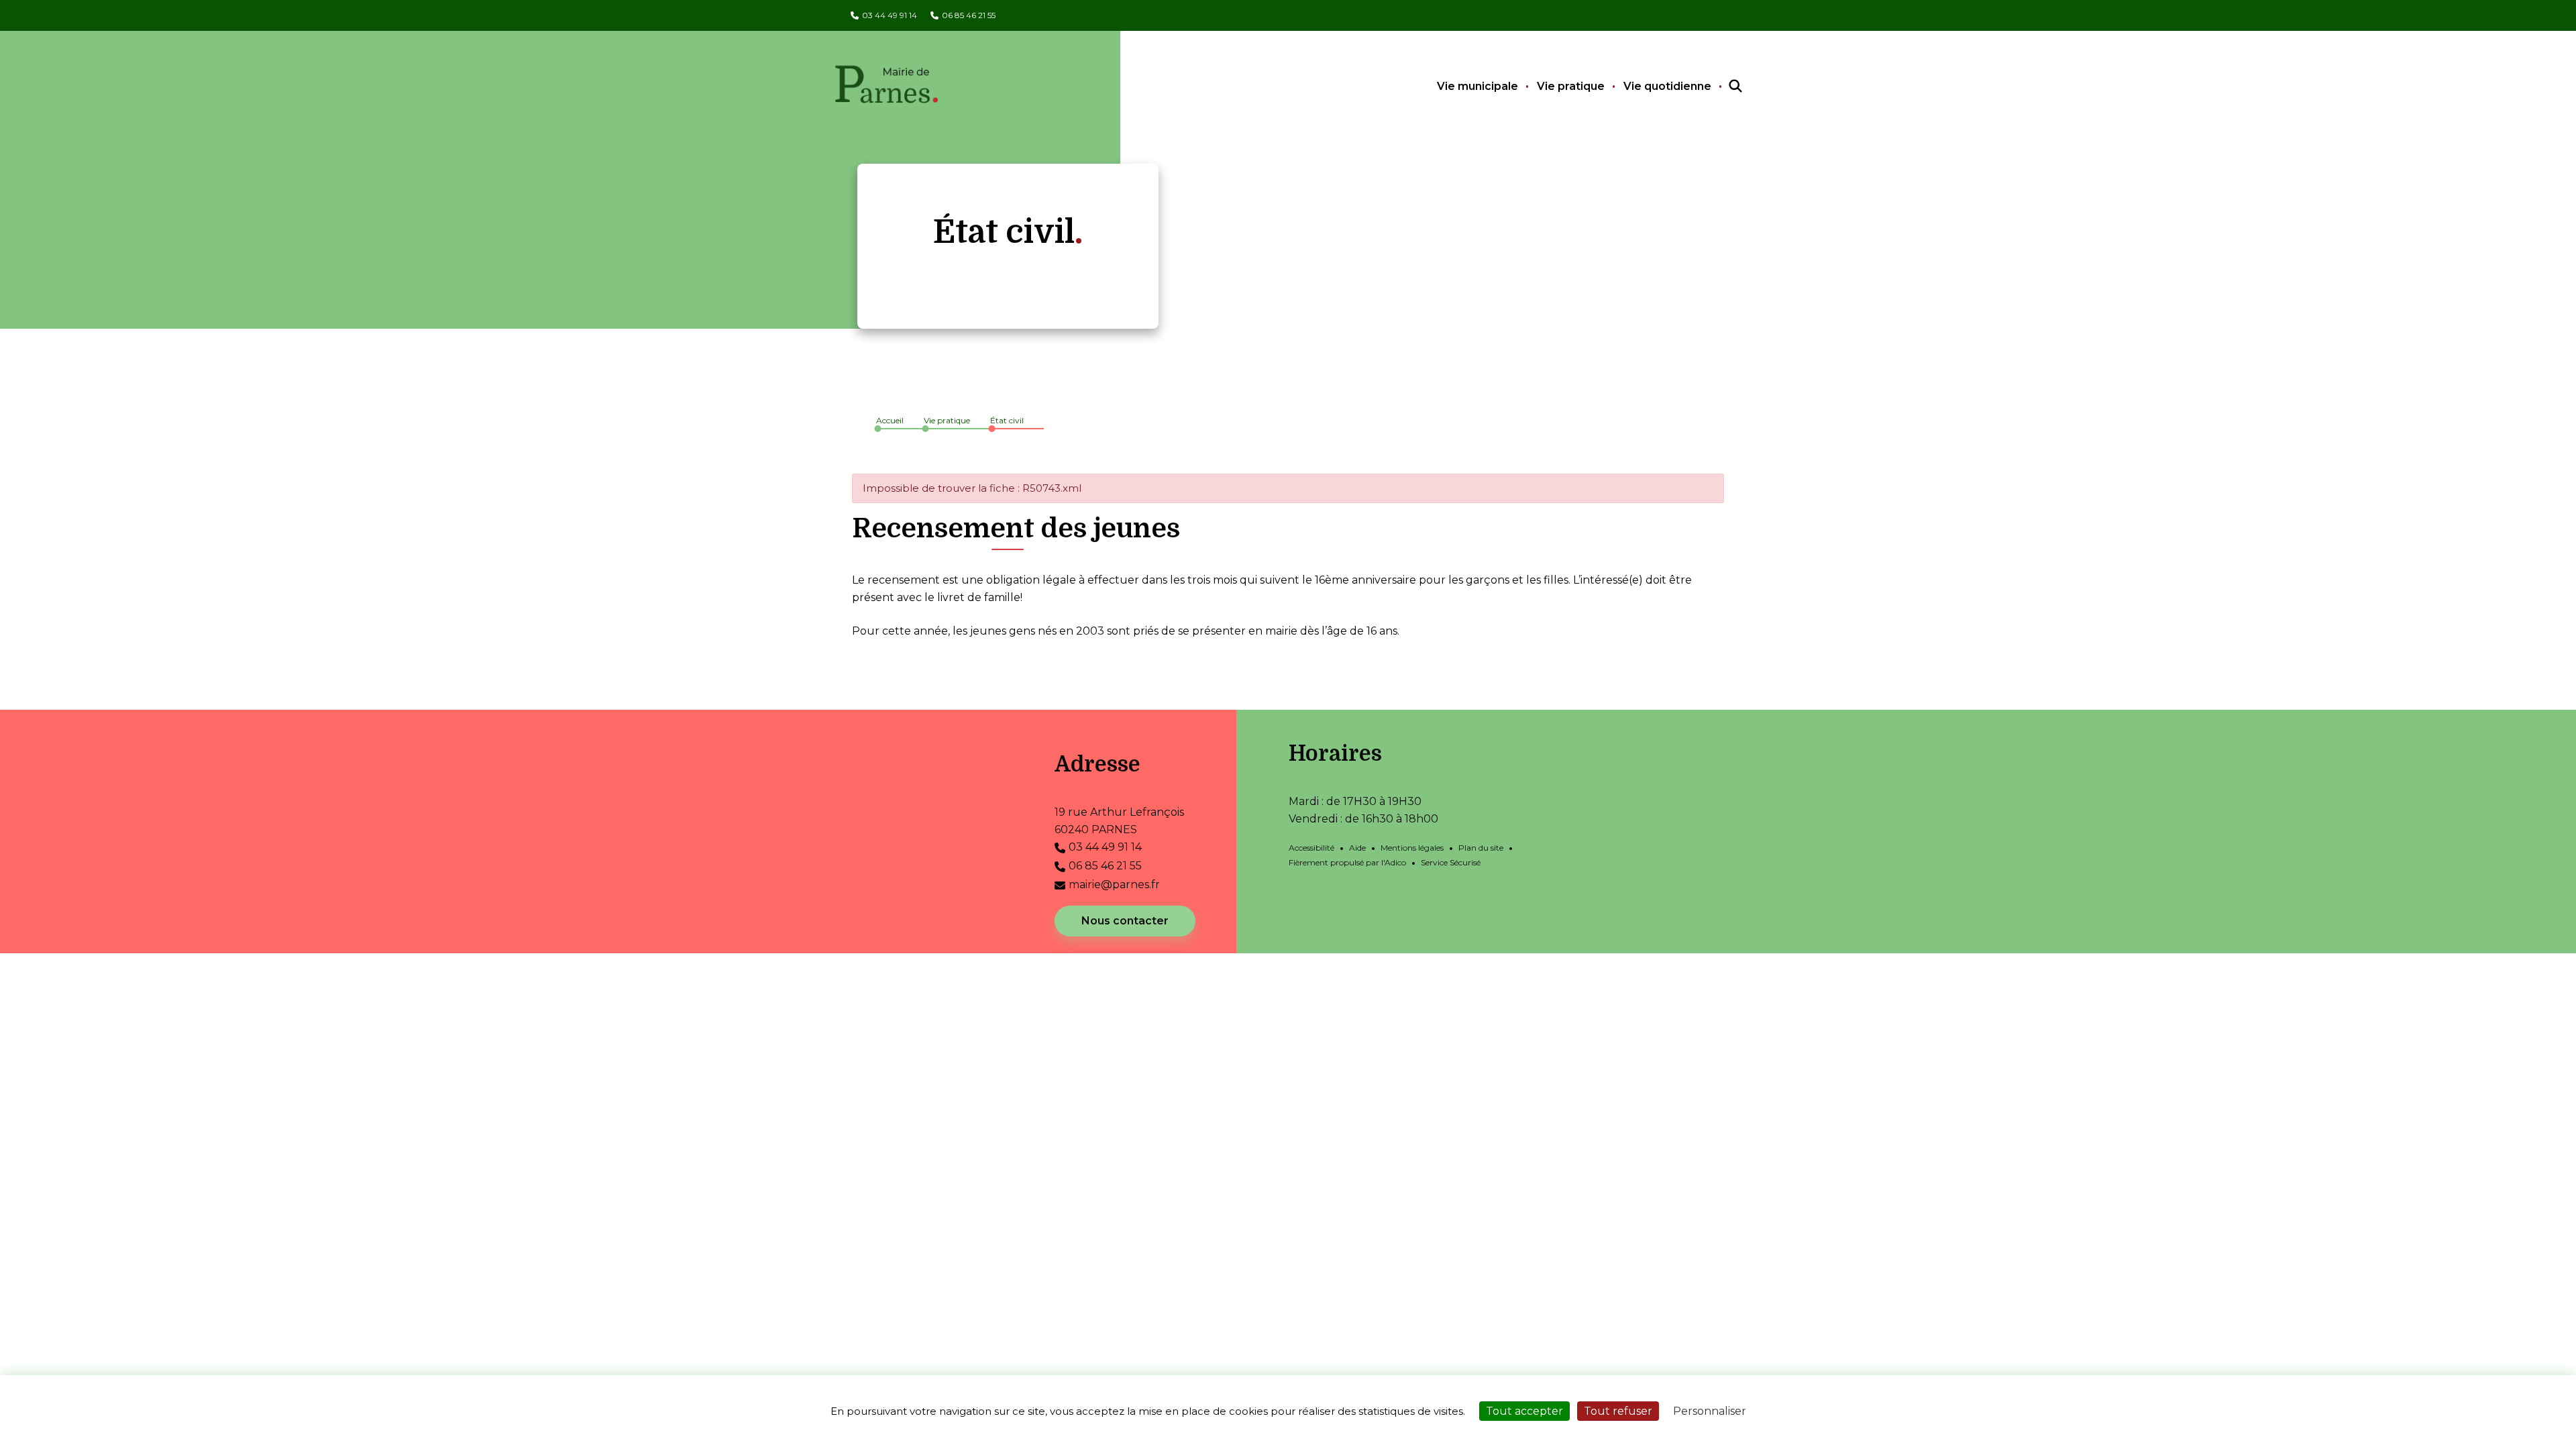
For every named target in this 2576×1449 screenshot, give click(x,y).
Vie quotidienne (1667, 86)
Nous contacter (1125, 921)
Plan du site (1481, 848)
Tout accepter (1524, 1411)
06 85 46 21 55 (969, 15)
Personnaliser (1710, 1411)
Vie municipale (1478, 86)
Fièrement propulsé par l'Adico (1347, 862)
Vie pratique (1571, 86)
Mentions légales (1412, 848)
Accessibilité (1311, 848)
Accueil (890, 420)
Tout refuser (1618, 1411)
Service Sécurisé (1451, 862)
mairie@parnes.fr (1114, 884)
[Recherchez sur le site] (1723, 87)
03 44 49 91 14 (890, 15)
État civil (1007, 420)
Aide (1357, 848)
